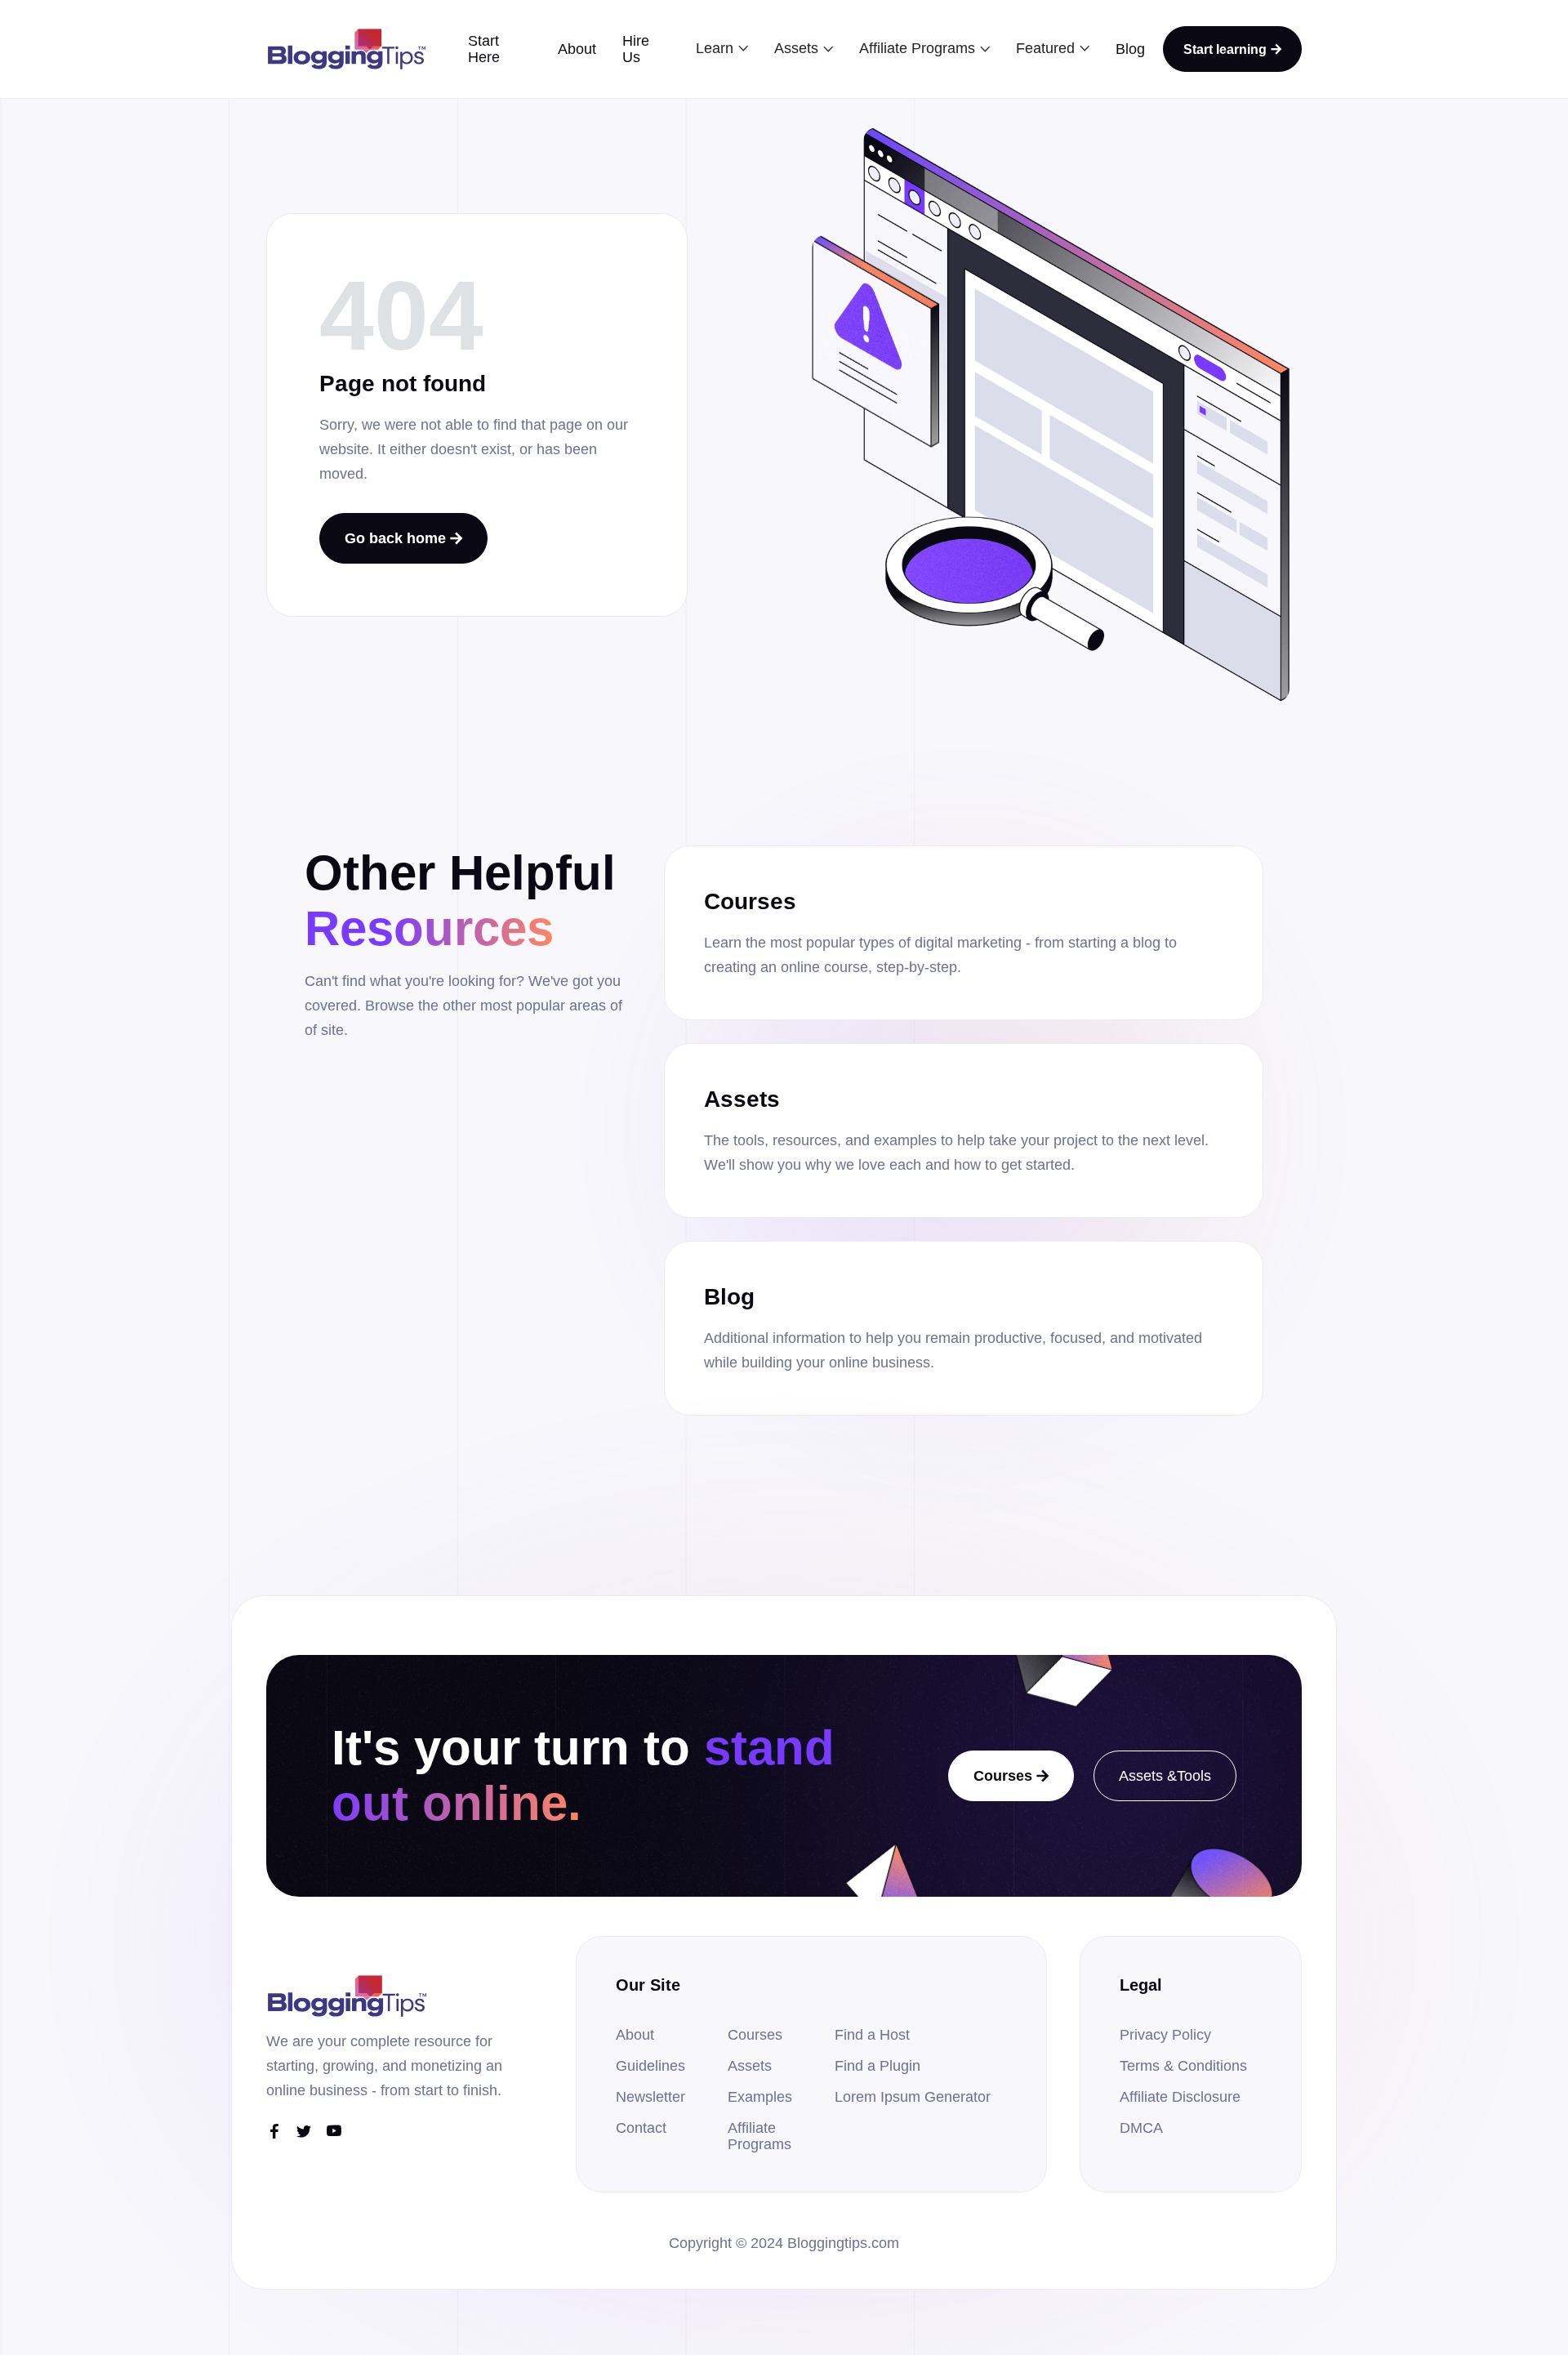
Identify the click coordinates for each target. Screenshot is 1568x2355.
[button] (722, 48)
